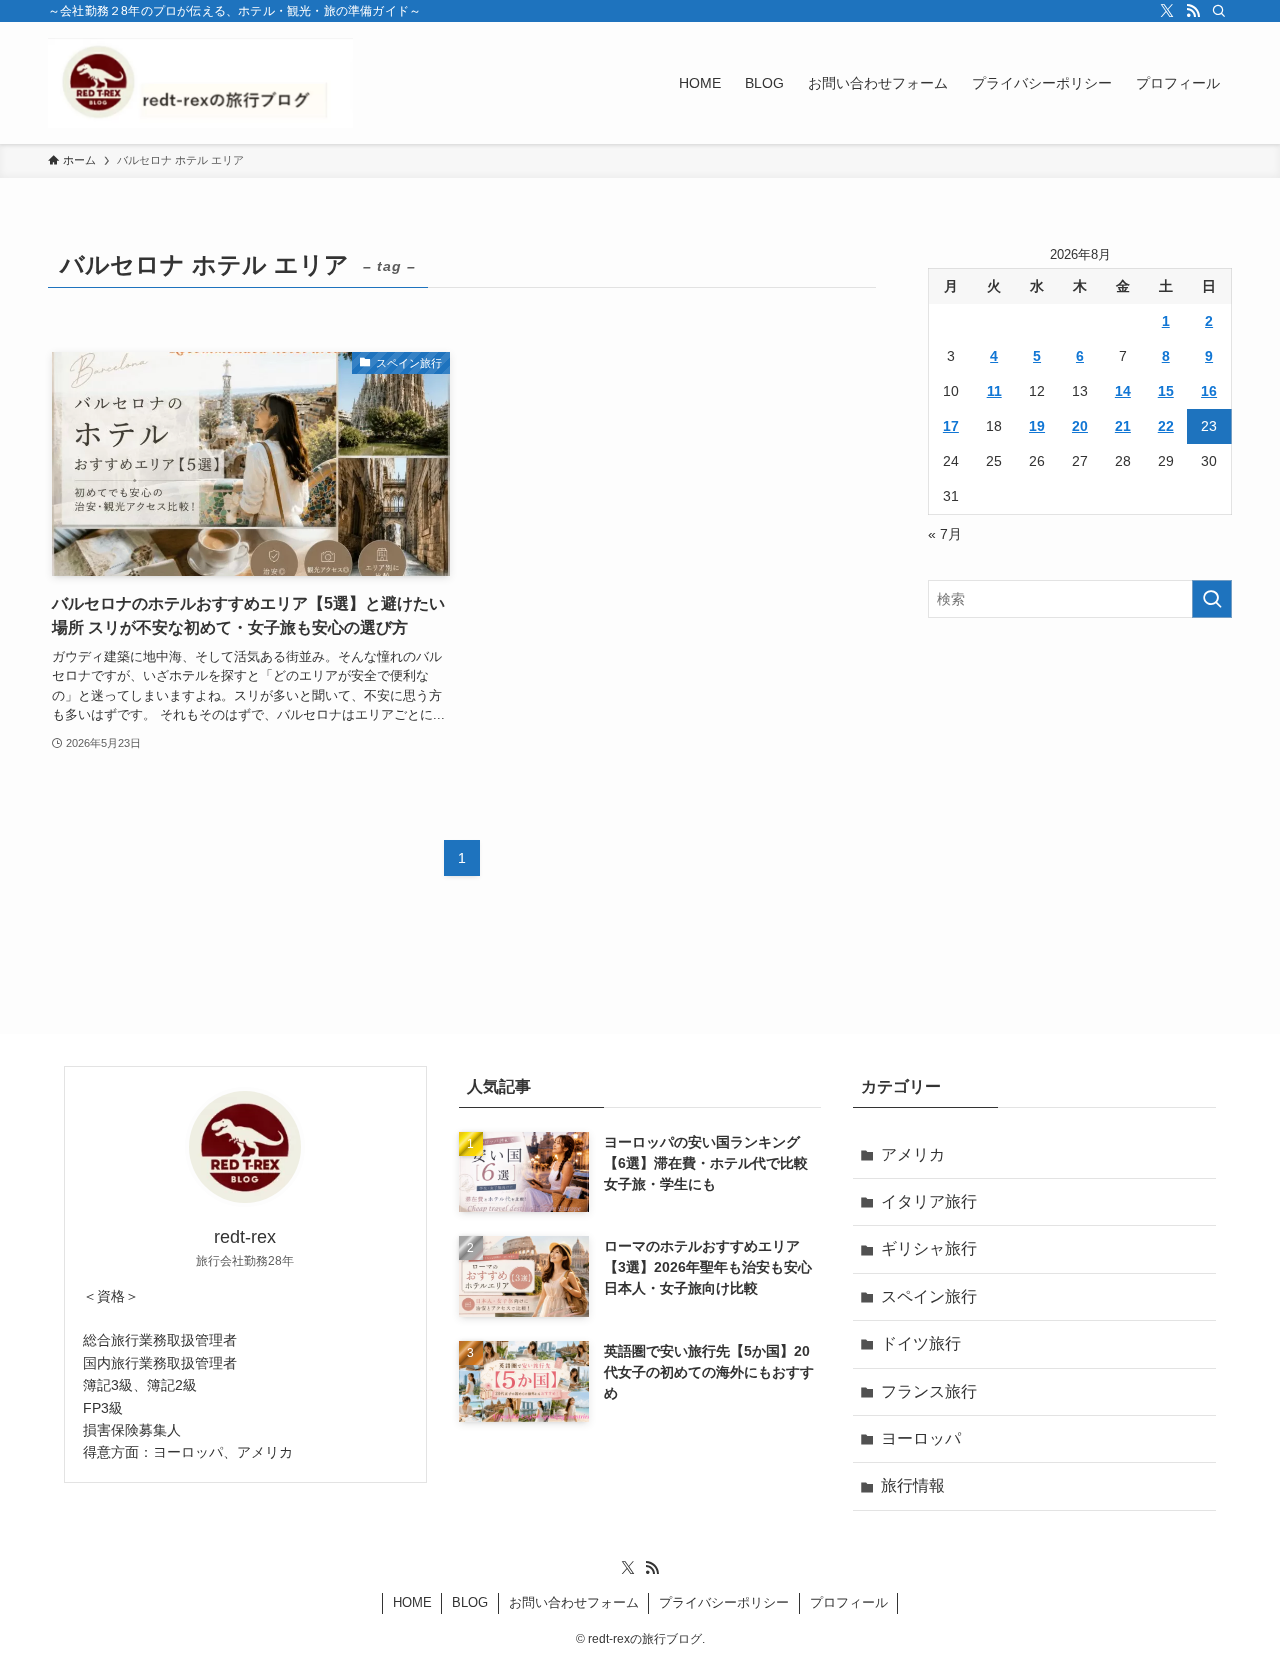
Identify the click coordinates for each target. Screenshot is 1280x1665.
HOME (412, 1602)
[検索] (1219, 11)
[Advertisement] (1080, 778)
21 (1123, 426)
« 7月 (945, 534)
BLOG (470, 1602)
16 (1209, 391)
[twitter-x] (1167, 11)
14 (1123, 391)
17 (951, 426)
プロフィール (849, 1602)
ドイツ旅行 (921, 1343)
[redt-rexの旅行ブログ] (200, 83)
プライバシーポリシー (724, 1602)
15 (1166, 391)
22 (1166, 426)
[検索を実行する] (1212, 599)
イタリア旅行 (929, 1201)
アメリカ (913, 1154)
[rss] (1193, 11)
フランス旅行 (929, 1391)
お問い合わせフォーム (574, 1602)
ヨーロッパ (921, 1438)
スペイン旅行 (929, 1296)
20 (1080, 426)
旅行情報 (913, 1485)
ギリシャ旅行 (929, 1248)
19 (1037, 426)
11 (994, 391)
